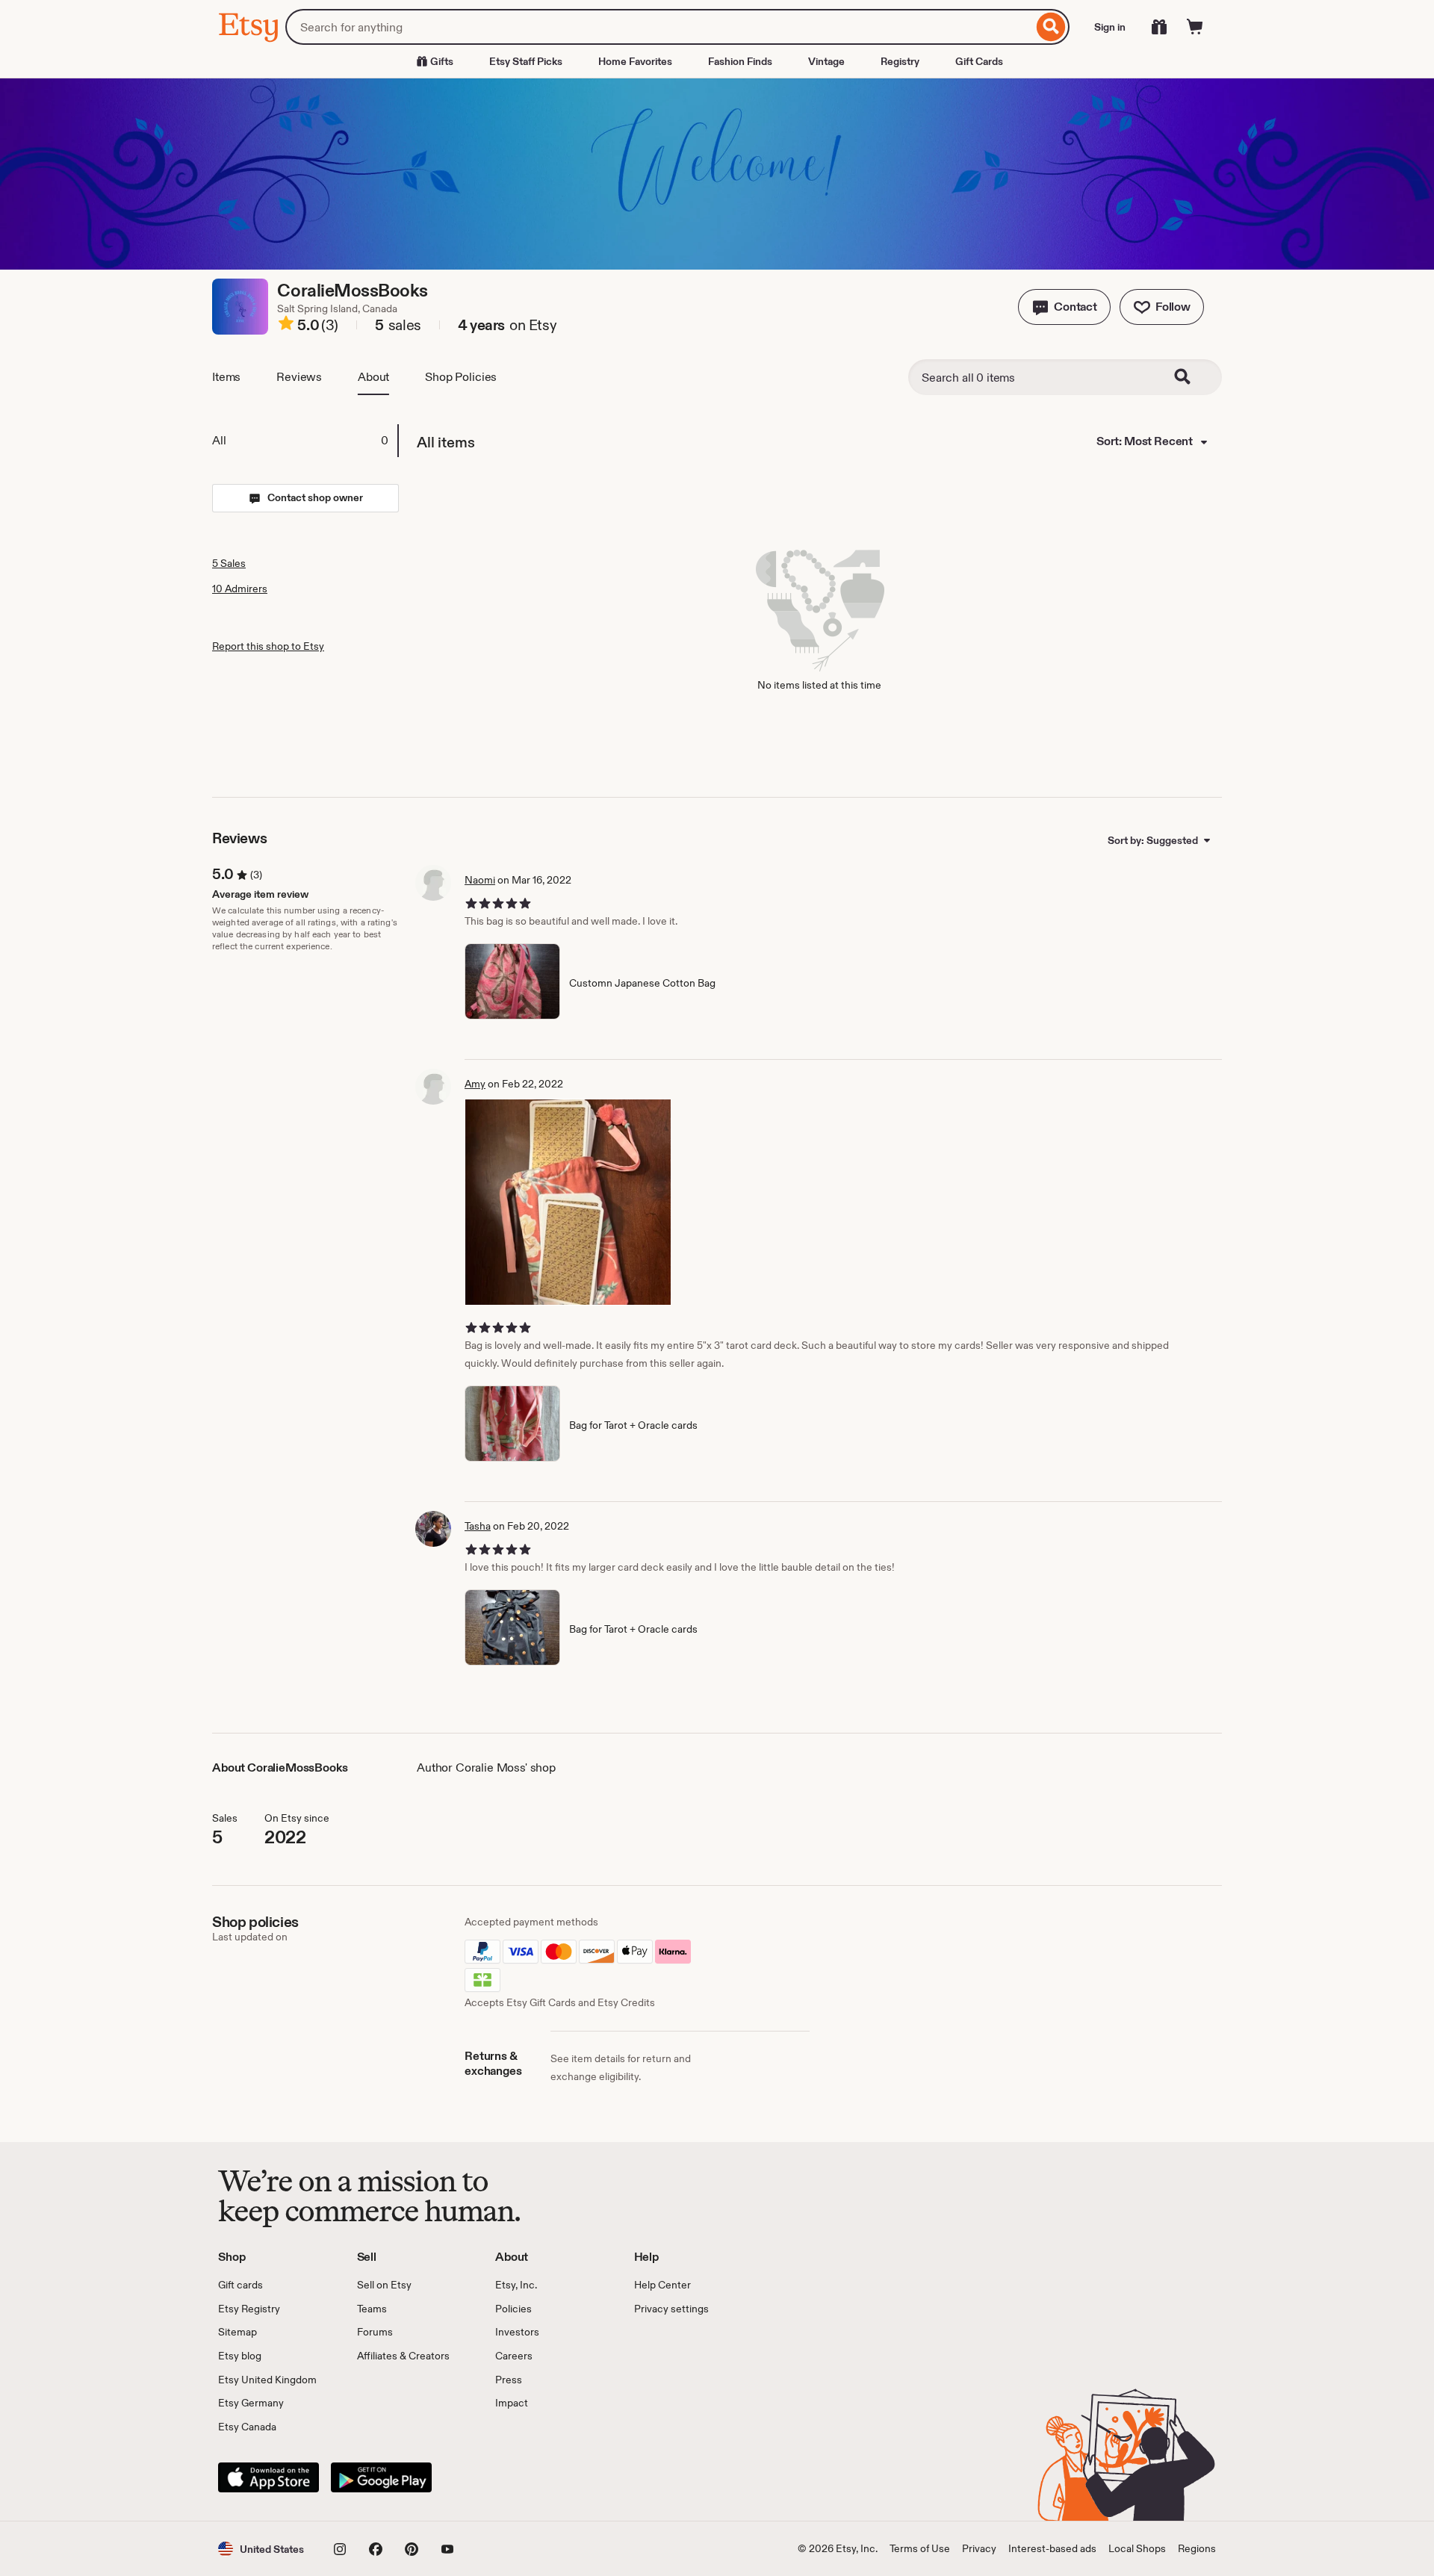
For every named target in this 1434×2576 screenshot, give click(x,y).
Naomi (480, 880)
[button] (1064, 307)
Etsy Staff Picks (526, 61)
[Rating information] (286, 326)
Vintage (826, 61)
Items (226, 377)
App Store (269, 2477)
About (373, 377)
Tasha (478, 1526)
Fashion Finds (740, 61)
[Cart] (1195, 27)
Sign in (1110, 27)
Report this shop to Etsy (268, 646)
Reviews (299, 377)
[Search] (1051, 27)
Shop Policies (461, 377)
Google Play (381, 2477)
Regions (1197, 2548)
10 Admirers (240, 589)
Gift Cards (979, 61)
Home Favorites (635, 61)
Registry (900, 61)
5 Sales (229, 563)
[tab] (305, 441)
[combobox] (659, 27)
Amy (475, 1084)
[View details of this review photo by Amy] (568, 1202)
